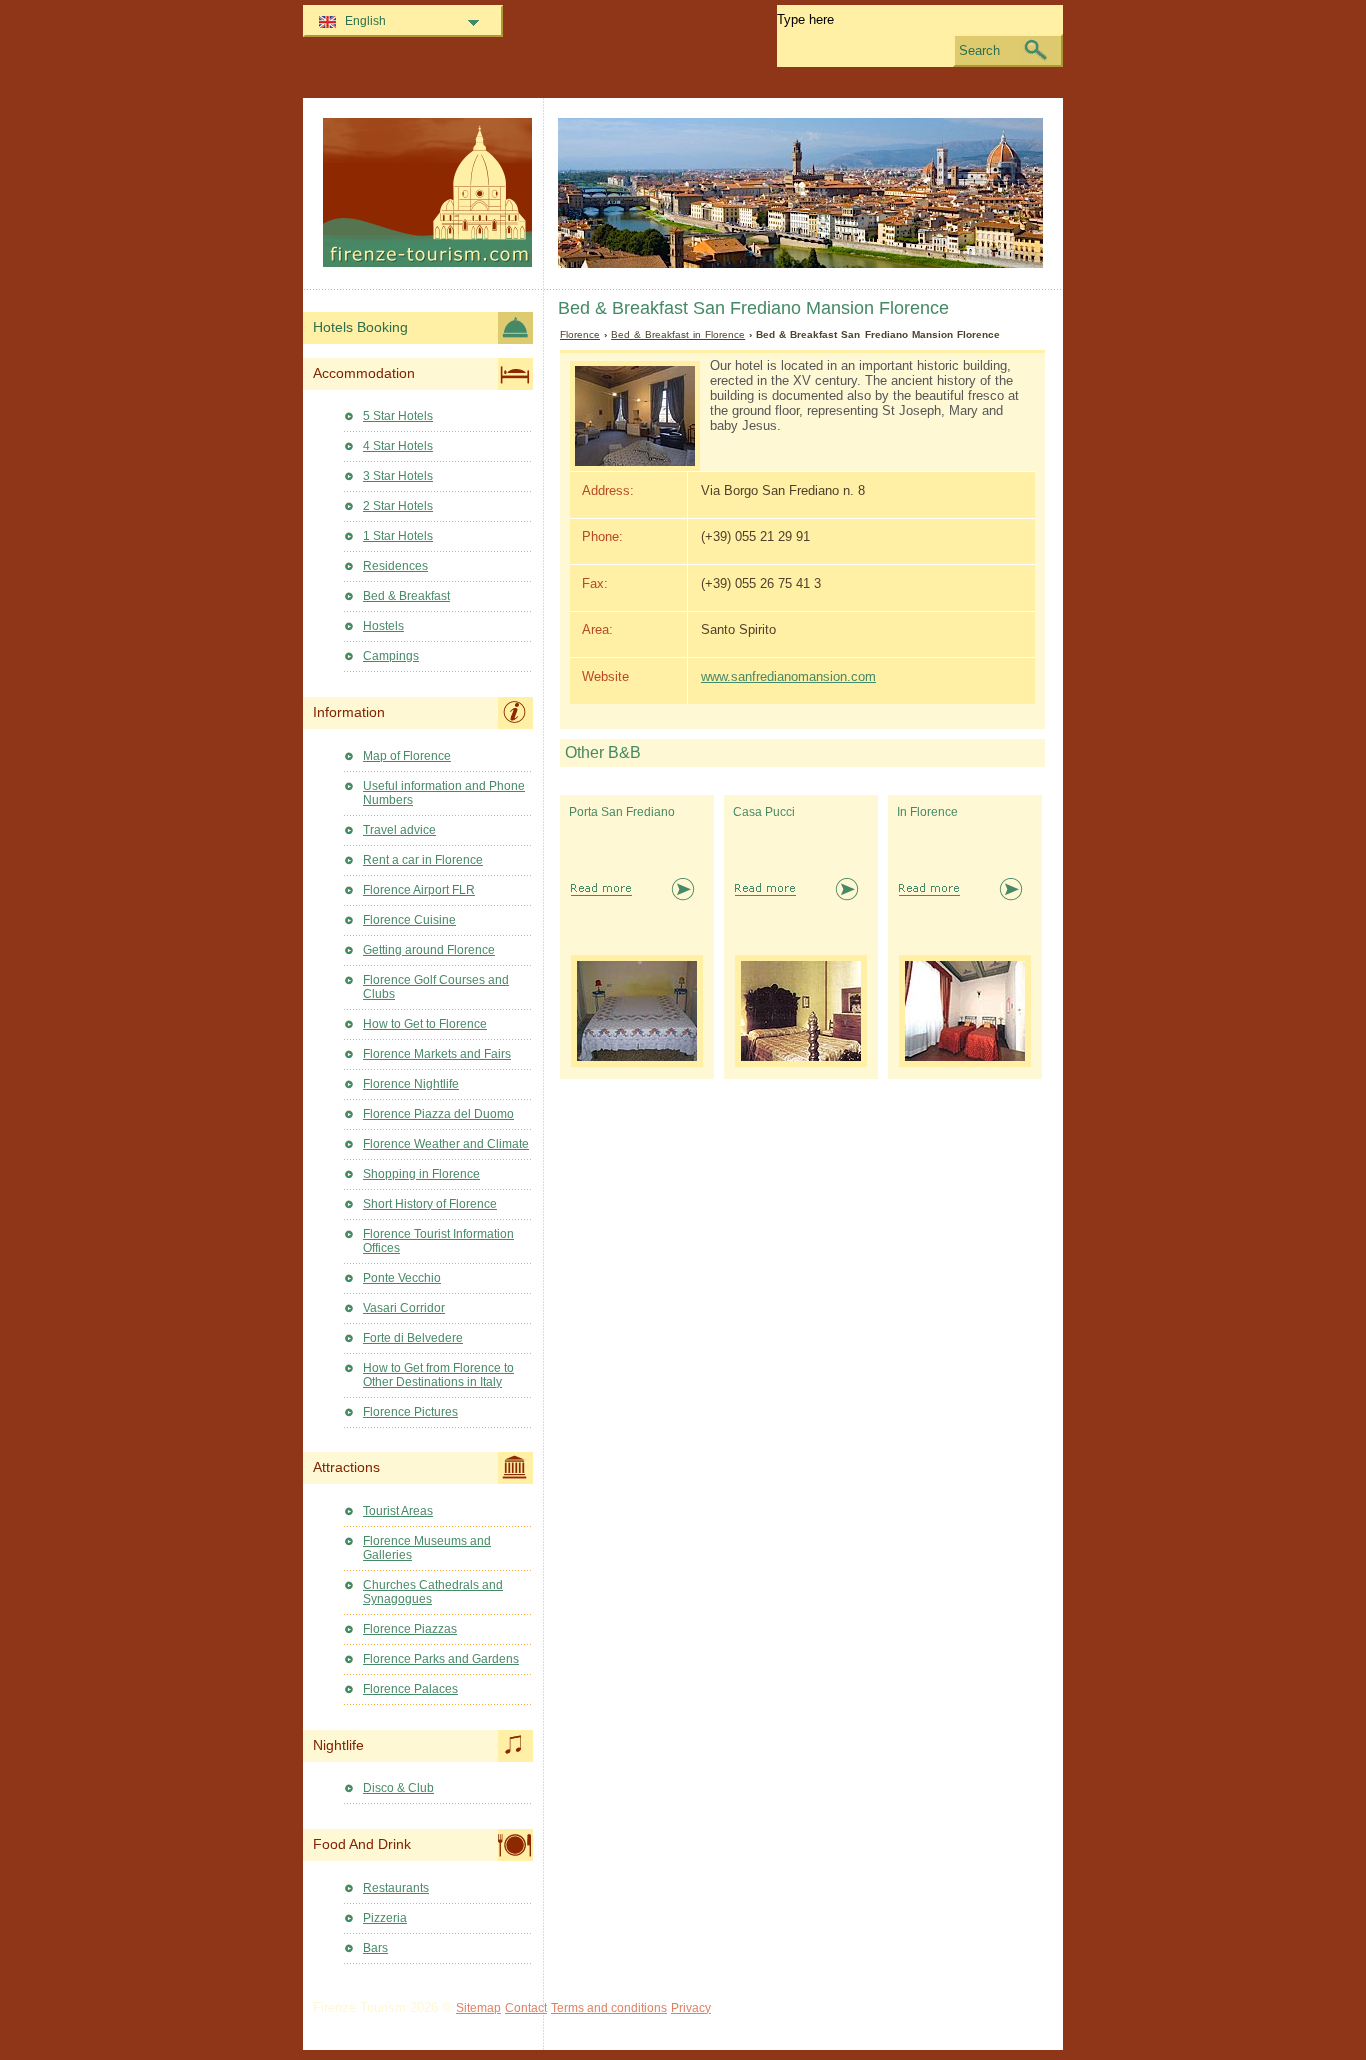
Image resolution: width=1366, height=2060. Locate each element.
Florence (580, 334)
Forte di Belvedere (413, 1338)
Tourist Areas (398, 1511)
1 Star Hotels (398, 536)
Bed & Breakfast (406, 596)
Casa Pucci (764, 812)
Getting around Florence (429, 950)
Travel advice (399, 830)
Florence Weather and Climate (446, 1144)
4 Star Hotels (398, 446)
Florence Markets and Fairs (437, 1054)
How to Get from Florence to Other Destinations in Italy (438, 1375)
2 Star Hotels (398, 506)
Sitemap (478, 2008)
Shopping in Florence (421, 1174)
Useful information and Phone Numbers (444, 793)
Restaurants (396, 1888)
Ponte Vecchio (402, 1278)
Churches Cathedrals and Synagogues (433, 1592)
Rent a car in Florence (423, 860)
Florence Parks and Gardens (441, 1659)
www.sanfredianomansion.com (788, 676)
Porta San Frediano (622, 812)
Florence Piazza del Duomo (438, 1114)
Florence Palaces (410, 1689)
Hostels (383, 626)
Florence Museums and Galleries (427, 1548)
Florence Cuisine (409, 920)
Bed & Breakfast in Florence (678, 334)
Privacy (691, 2008)
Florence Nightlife (411, 1084)
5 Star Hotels (398, 416)
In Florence (927, 812)
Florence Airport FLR (419, 890)
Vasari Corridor (404, 1308)
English (365, 21)
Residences (395, 566)
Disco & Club (398, 1788)
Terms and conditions (609, 2008)
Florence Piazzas (410, 1629)
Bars (375, 1948)
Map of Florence (407, 756)
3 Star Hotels (398, 476)
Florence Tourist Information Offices (438, 1241)
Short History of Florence (430, 1204)
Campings (391, 656)
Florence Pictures (410, 1412)
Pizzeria (385, 1918)
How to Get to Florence (425, 1024)
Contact (526, 2008)
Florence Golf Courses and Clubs (436, 987)
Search (979, 50)
